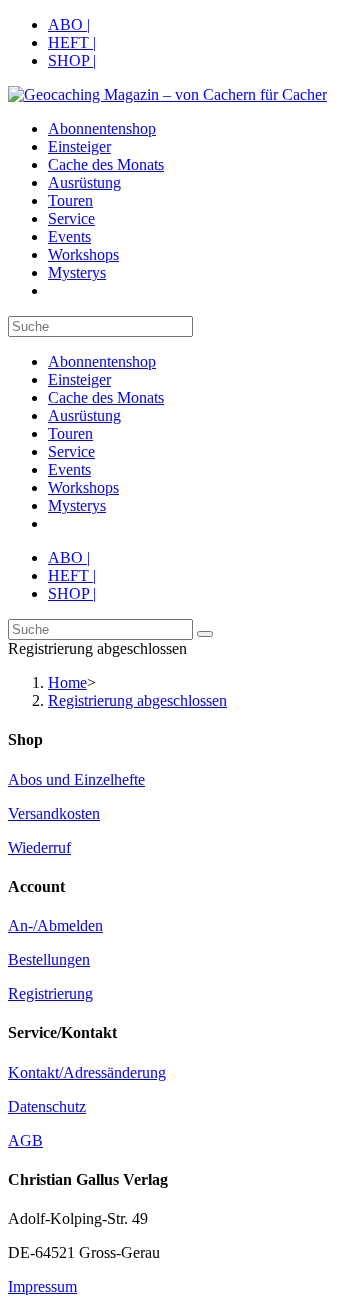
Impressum (42, 1286)
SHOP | (72, 60)
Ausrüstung (84, 415)
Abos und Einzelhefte (76, 779)
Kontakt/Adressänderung (87, 1072)
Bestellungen (49, 959)
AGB (25, 1140)
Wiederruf (39, 847)
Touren (70, 433)
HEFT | (72, 42)
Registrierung (50, 993)
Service (71, 451)
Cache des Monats (106, 397)
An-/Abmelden (55, 925)
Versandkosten (54, 813)
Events (69, 469)
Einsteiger (79, 379)
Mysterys (77, 505)
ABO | (69, 24)
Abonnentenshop (102, 361)
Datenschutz (47, 1106)
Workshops (83, 487)
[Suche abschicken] (205, 634)
